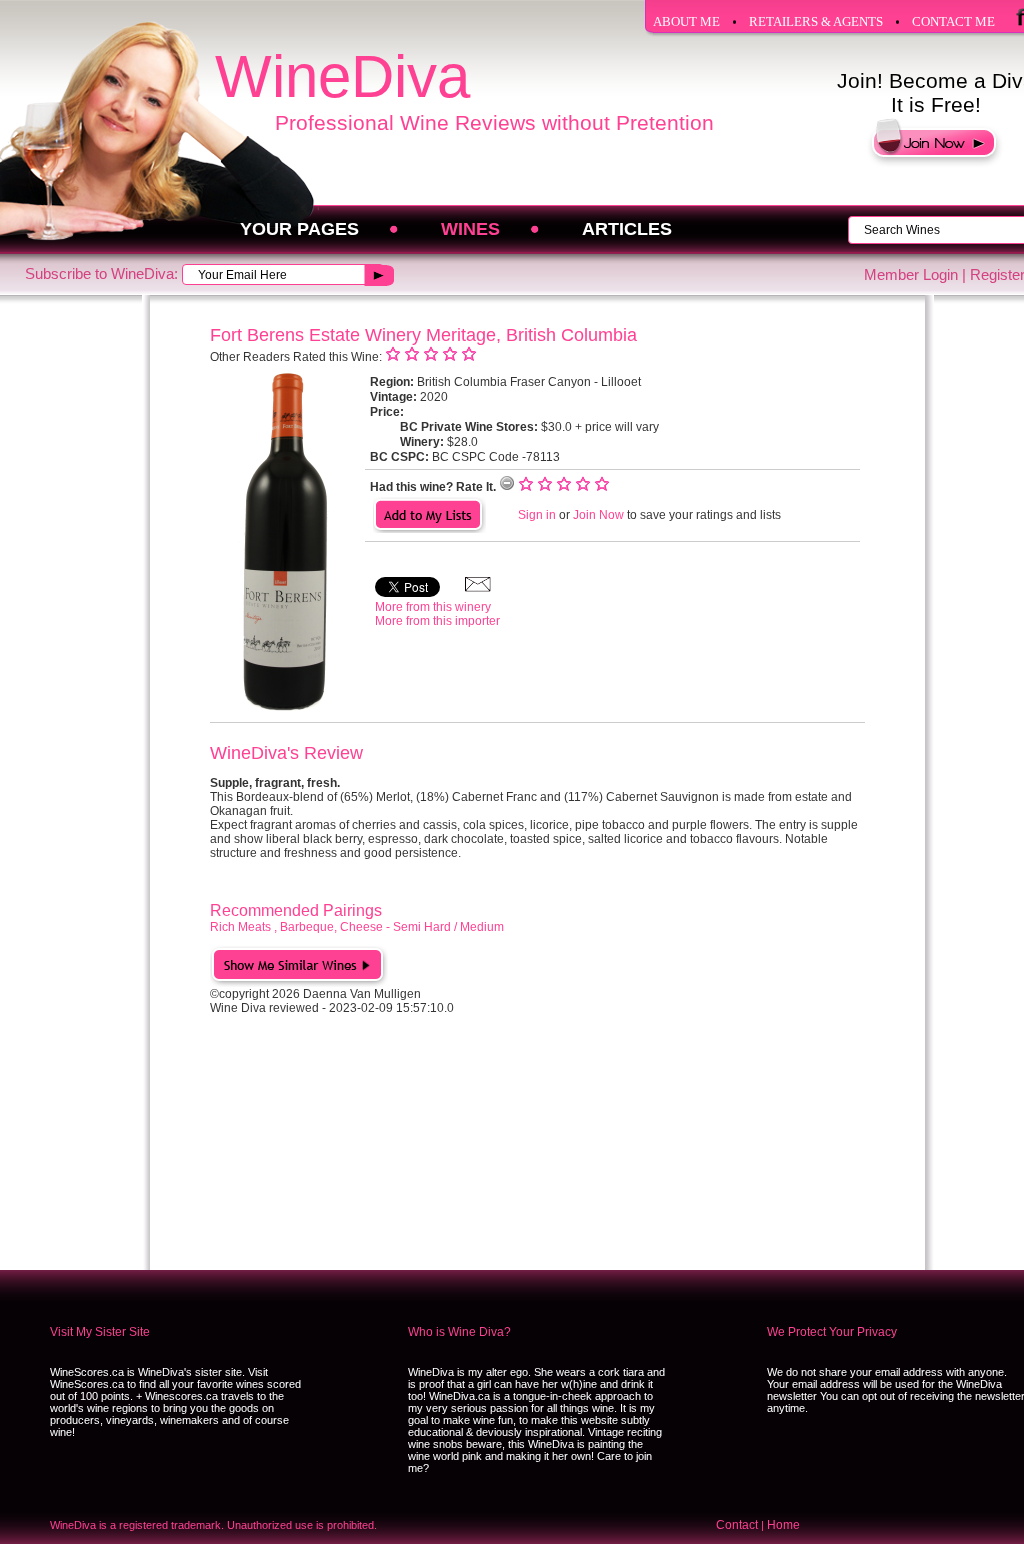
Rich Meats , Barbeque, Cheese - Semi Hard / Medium (357, 927)
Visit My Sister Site (100, 1332)
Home (783, 1525)
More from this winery (433, 607)
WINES (470, 229)
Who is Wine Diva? (459, 1332)
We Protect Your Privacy (832, 1332)
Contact (737, 1525)
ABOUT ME (686, 21)
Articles (627, 229)
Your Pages (299, 229)
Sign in (537, 515)
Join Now (598, 515)
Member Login (911, 274)
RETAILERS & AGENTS (816, 21)
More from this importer (437, 621)
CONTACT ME (953, 21)
